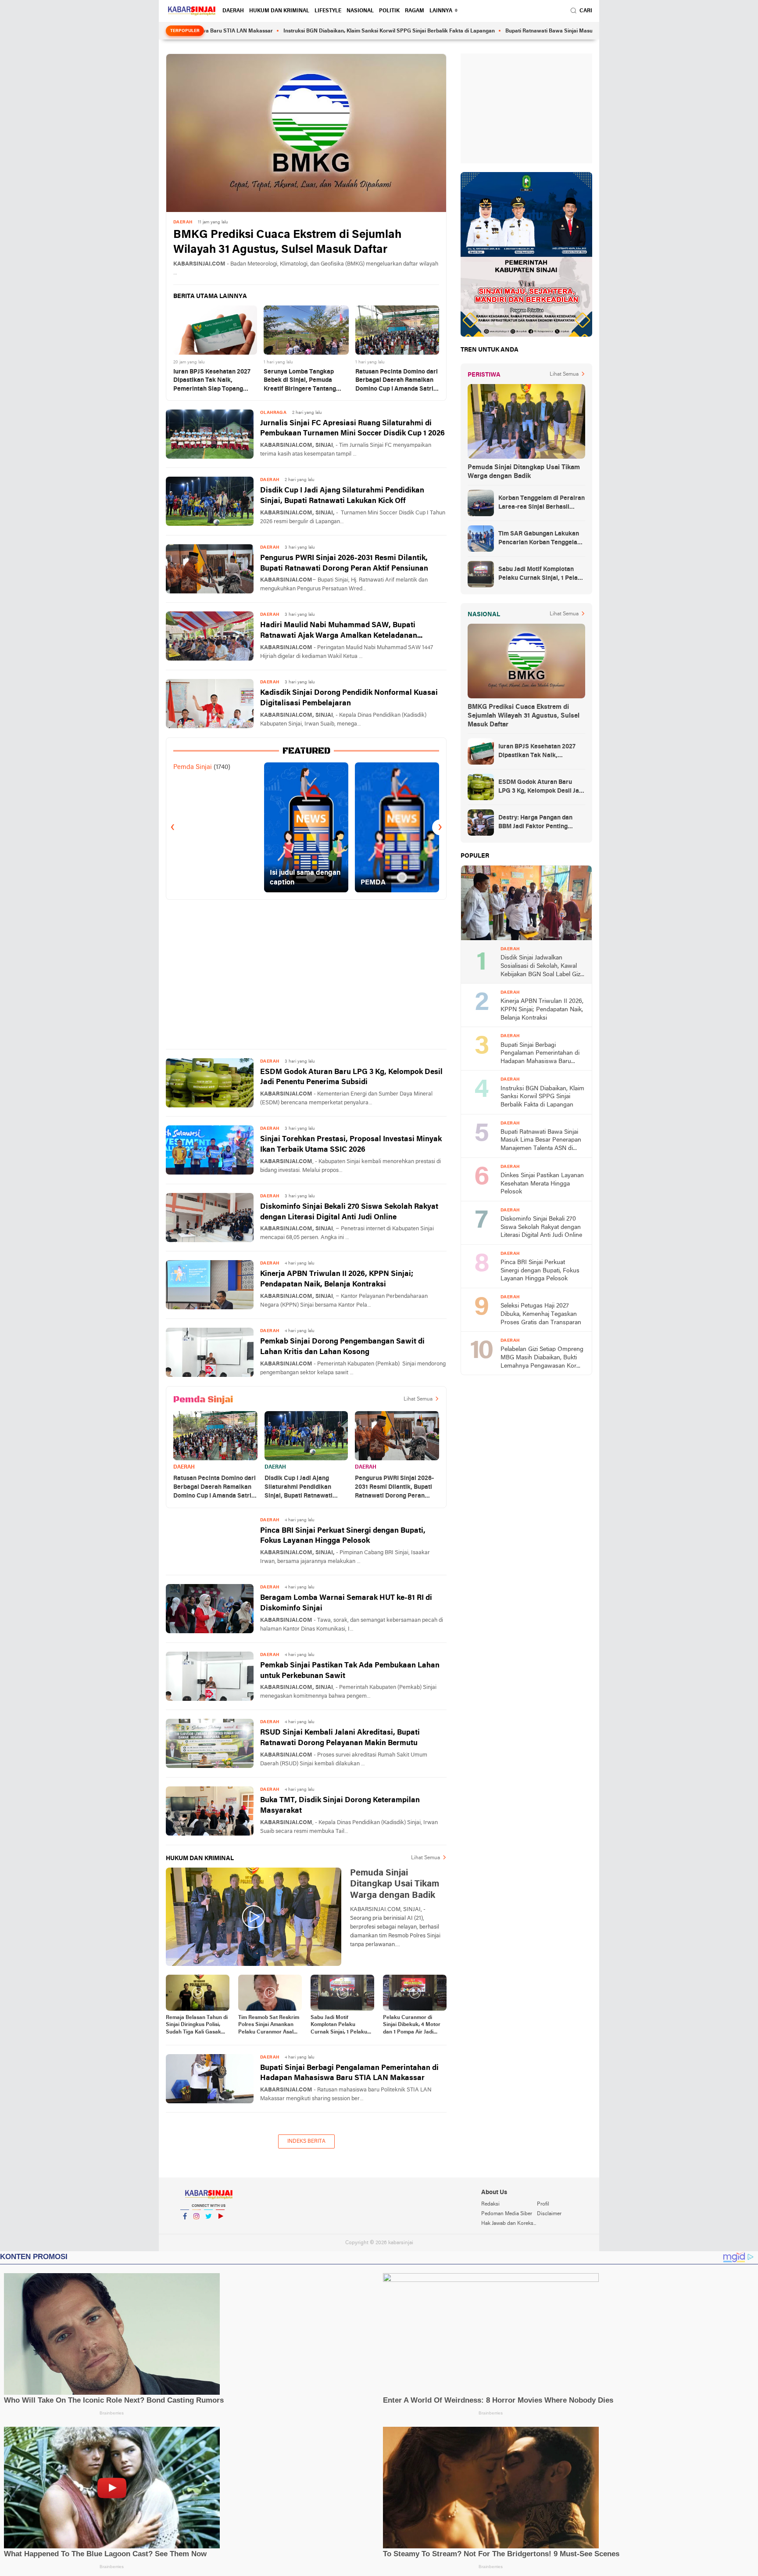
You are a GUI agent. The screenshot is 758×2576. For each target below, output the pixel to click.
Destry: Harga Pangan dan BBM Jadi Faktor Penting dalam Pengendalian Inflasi (537, 823)
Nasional (360, 11)
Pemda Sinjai (193, 767)
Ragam (415, 11)
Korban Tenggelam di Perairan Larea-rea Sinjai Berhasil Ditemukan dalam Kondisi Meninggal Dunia (542, 503)
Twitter (208, 2228)
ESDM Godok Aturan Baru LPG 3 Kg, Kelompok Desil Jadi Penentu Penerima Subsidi (351, 1077)
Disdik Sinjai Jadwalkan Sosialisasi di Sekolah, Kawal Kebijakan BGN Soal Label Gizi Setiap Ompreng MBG (541, 967)
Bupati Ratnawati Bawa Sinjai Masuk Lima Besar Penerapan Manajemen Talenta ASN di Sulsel (533, 31)
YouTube (220, 2228)
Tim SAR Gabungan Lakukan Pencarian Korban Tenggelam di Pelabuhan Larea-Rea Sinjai (541, 539)
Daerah (233, 11)
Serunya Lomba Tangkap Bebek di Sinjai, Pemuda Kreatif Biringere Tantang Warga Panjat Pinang (300, 381)
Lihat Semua (418, 1399)
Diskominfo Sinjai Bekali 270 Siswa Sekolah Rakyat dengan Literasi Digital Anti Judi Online (349, 1212)
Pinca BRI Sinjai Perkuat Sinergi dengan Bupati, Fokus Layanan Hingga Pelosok (343, 1536)
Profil (543, 2204)
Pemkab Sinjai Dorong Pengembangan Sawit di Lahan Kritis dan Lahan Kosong (342, 1347)
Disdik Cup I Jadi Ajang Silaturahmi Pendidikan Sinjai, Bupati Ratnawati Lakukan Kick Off (342, 496)
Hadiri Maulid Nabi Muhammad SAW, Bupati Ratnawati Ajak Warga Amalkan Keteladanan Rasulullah (339, 631)
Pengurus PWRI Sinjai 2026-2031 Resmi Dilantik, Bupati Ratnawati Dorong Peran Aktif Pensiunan (344, 563)
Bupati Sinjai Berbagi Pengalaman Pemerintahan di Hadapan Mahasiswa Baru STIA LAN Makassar (349, 2073)
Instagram (197, 2228)
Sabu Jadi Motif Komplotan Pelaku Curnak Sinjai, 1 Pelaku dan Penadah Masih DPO (341, 2026)
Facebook (185, 2228)
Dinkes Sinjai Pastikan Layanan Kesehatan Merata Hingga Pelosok (542, 1184)
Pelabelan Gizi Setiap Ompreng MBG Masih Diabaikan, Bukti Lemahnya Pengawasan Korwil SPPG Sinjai (542, 1358)
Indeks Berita (306, 2141)
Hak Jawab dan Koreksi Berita (509, 2224)
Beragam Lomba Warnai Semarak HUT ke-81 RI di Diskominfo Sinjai (346, 1603)
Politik (389, 11)
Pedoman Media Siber (507, 2214)
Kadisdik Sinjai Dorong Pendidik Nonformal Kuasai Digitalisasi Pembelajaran (349, 698)
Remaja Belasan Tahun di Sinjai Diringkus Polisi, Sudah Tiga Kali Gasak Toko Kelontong (197, 2026)
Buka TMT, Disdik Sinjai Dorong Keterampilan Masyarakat (340, 1805)
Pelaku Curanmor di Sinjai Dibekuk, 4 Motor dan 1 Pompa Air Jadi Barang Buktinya (412, 2026)
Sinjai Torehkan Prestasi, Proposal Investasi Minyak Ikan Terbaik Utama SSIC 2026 (351, 1144)
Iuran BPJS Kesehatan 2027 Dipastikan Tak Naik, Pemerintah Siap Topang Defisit (212, 381)
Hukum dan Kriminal (279, 11)
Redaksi (490, 2204)
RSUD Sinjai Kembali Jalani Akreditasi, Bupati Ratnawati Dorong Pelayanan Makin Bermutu (340, 1738)
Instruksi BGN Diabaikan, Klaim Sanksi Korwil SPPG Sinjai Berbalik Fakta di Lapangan (300, 31)
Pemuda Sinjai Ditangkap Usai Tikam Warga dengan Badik (524, 472)
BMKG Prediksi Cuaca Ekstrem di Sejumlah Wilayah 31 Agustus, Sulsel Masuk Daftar (287, 243)
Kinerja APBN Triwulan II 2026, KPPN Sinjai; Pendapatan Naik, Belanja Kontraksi (337, 1279)
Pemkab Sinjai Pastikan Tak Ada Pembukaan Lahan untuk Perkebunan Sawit (350, 1671)
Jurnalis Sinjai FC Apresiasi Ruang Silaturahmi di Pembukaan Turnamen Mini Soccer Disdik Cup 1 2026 (352, 429)
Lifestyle (328, 11)
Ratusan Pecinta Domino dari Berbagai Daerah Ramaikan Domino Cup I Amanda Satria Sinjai (397, 381)
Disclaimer (549, 2214)
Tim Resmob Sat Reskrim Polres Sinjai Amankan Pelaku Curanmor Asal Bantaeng (269, 2026)
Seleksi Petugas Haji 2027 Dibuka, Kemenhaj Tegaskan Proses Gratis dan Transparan (541, 1314)
